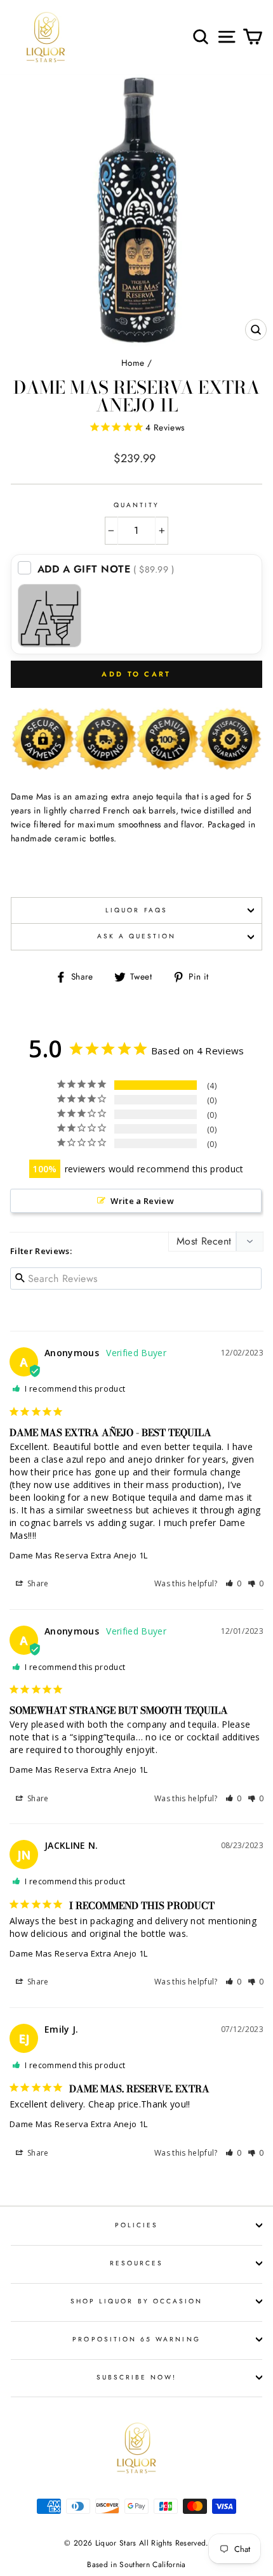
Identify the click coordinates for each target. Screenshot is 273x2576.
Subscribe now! (137, 2377)
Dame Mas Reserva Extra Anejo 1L (79, 1555)
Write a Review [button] (142, 1201)
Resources (137, 2263)
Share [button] (37, 1583)
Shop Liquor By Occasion (136, 2301)
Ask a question (137, 936)
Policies (136, 2225)
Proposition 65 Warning (136, 2339)
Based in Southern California (136, 2565)
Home (133, 363)
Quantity (136, 505)
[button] (234, 1583)
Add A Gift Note (106, 569)
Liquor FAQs (136, 910)
